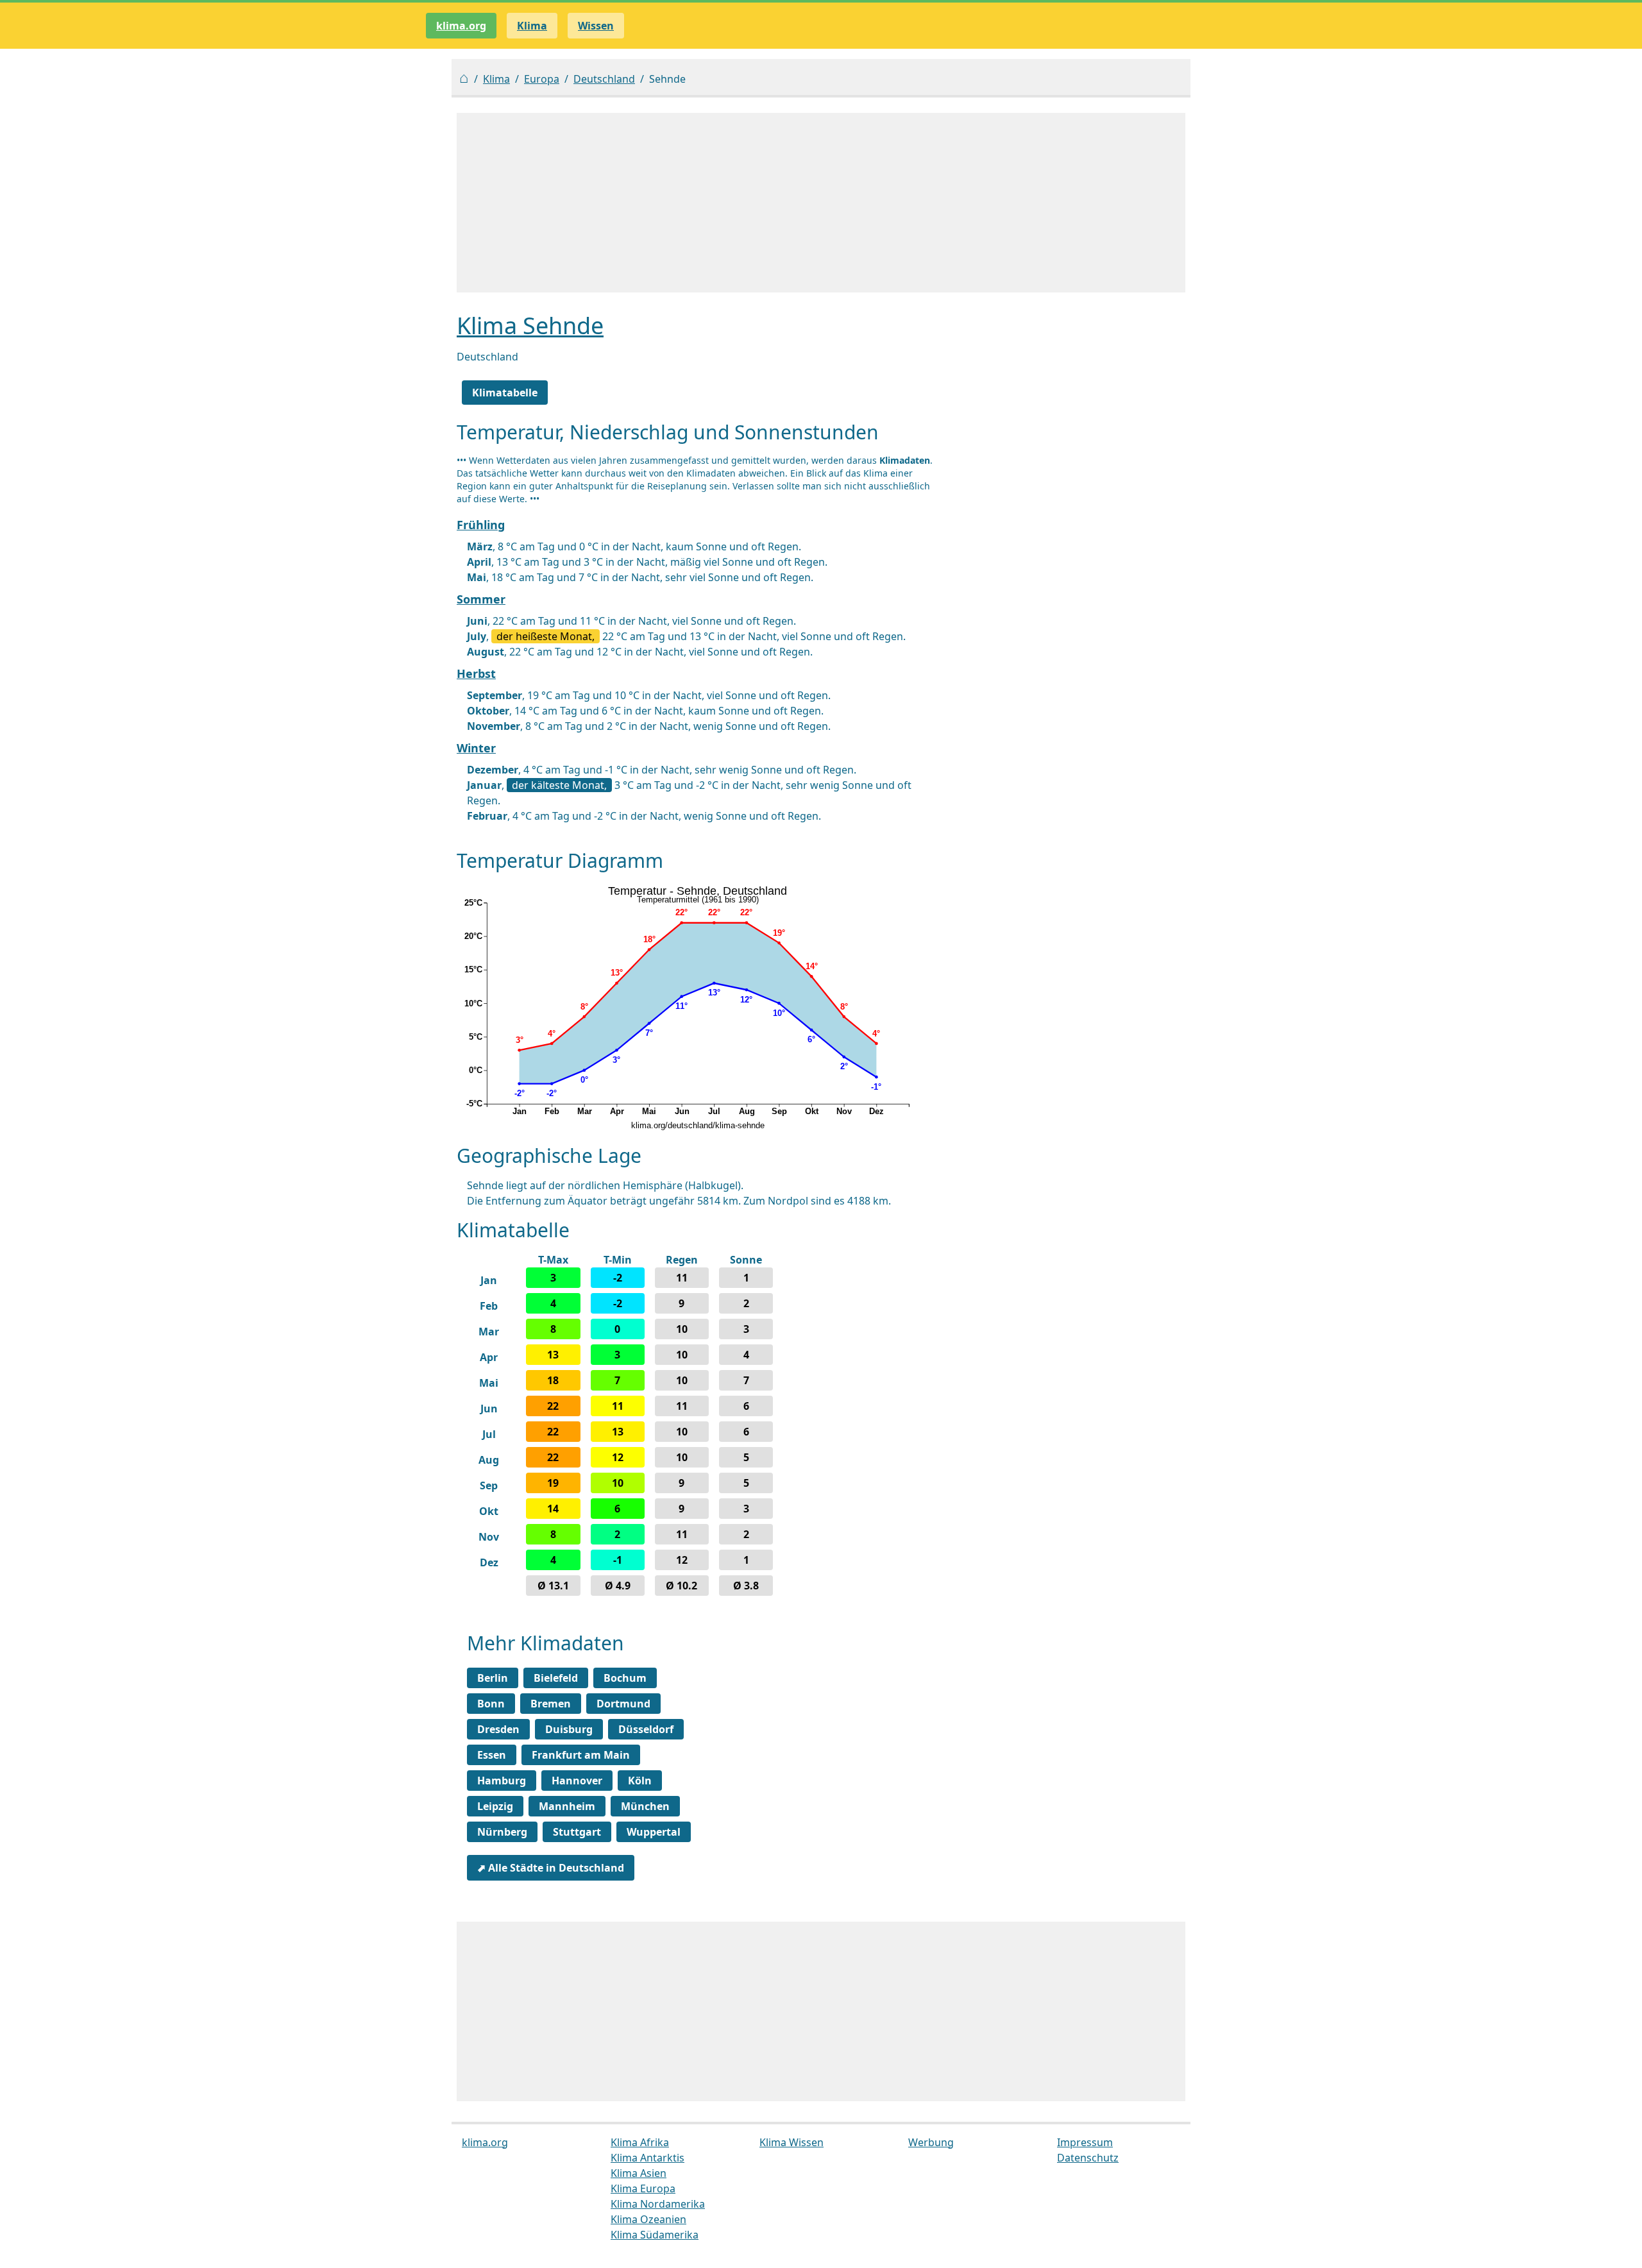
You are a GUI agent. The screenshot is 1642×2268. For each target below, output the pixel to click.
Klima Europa (643, 2188)
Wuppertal (654, 1832)
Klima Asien (639, 2173)
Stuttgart (577, 1832)
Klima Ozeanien (648, 2219)
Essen (492, 1755)
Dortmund (623, 1704)
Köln (640, 1781)
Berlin (493, 1678)
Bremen (551, 1704)
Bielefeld (556, 1678)
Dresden (498, 1729)
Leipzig (495, 1806)
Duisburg (569, 1729)
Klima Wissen (791, 2142)
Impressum (1085, 2142)
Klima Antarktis (647, 2158)
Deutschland (604, 79)
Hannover (577, 1781)
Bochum (625, 1678)
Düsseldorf (646, 1729)
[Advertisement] (821, 203)
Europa (542, 79)
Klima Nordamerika (658, 2204)
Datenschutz (1088, 2158)
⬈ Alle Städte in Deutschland (551, 1868)
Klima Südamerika (655, 2235)
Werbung (931, 2142)
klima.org (461, 26)
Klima (496, 79)
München (645, 1806)
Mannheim (567, 1806)
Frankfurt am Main (581, 1755)
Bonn (491, 1704)
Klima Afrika (640, 2142)
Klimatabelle (505, 393)
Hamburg (502, 1781)
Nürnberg (502, 1832)
